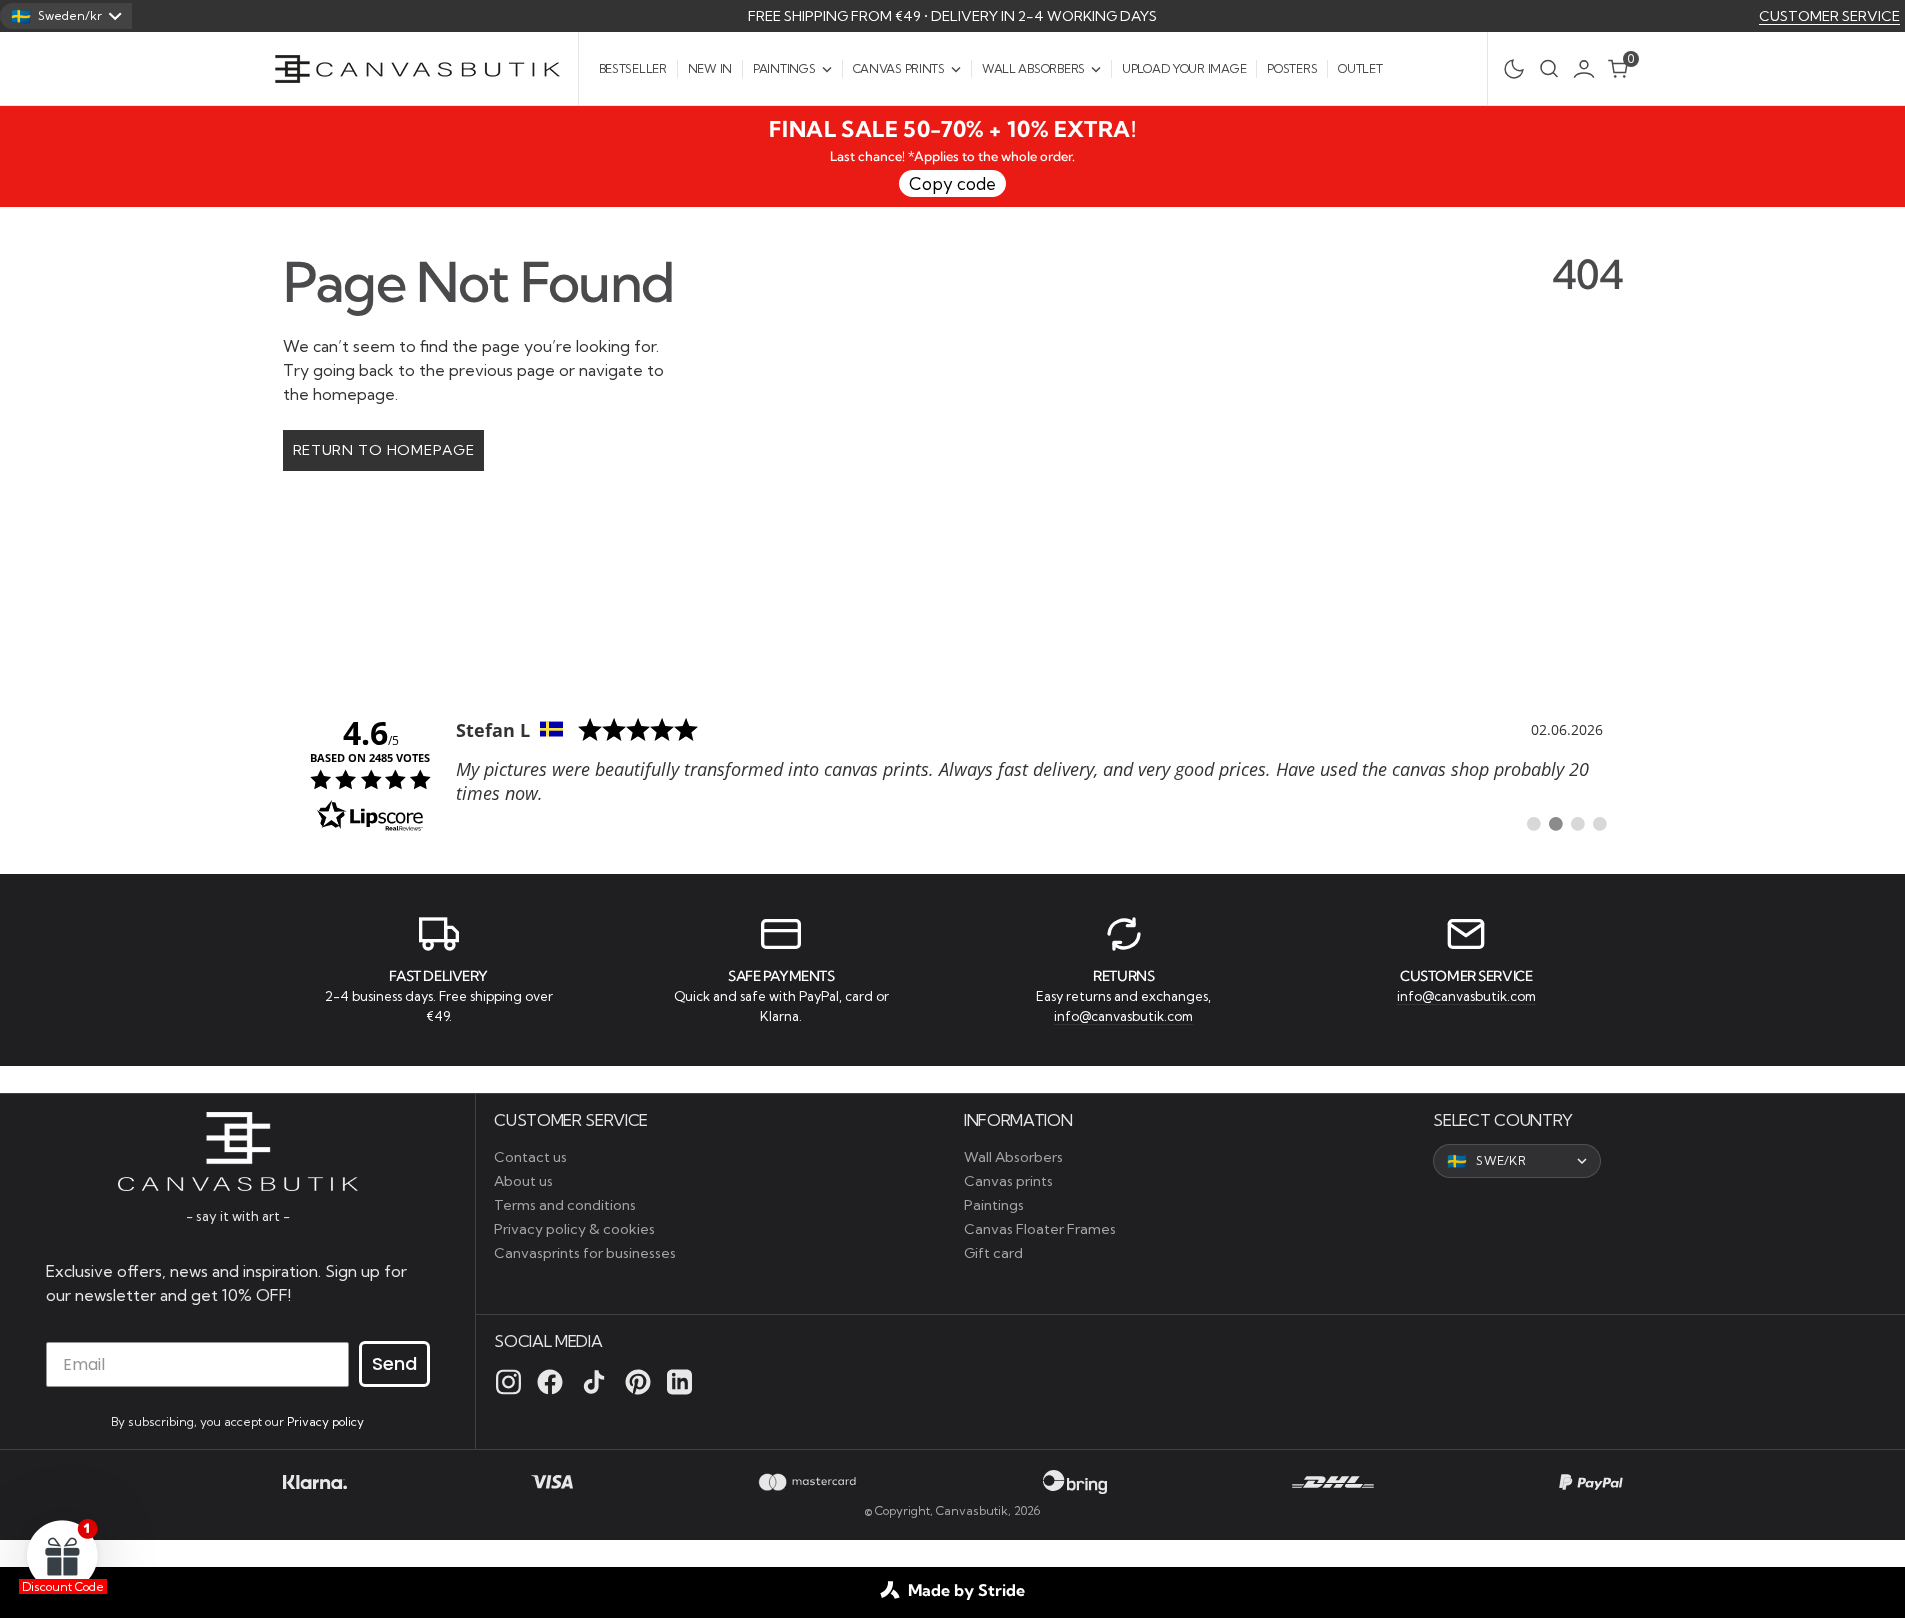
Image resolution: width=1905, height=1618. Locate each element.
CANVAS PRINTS (899, 68)
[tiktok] (594, 1382)
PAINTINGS (784, 68)
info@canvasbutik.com (1123, 1016)
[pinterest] (638, 1382)
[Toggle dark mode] (1508, 69)
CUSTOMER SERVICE (1829, 16)
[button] (1589, 69)
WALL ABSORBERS (1033, 68)
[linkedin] (679, 1382)
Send (394, 1363)
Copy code (952, 183)
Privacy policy (325, 1421)
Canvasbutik (972, 1510)
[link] (953, 773)
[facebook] (550, 1382)
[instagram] (508, 1382)
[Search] (1549, 68)
